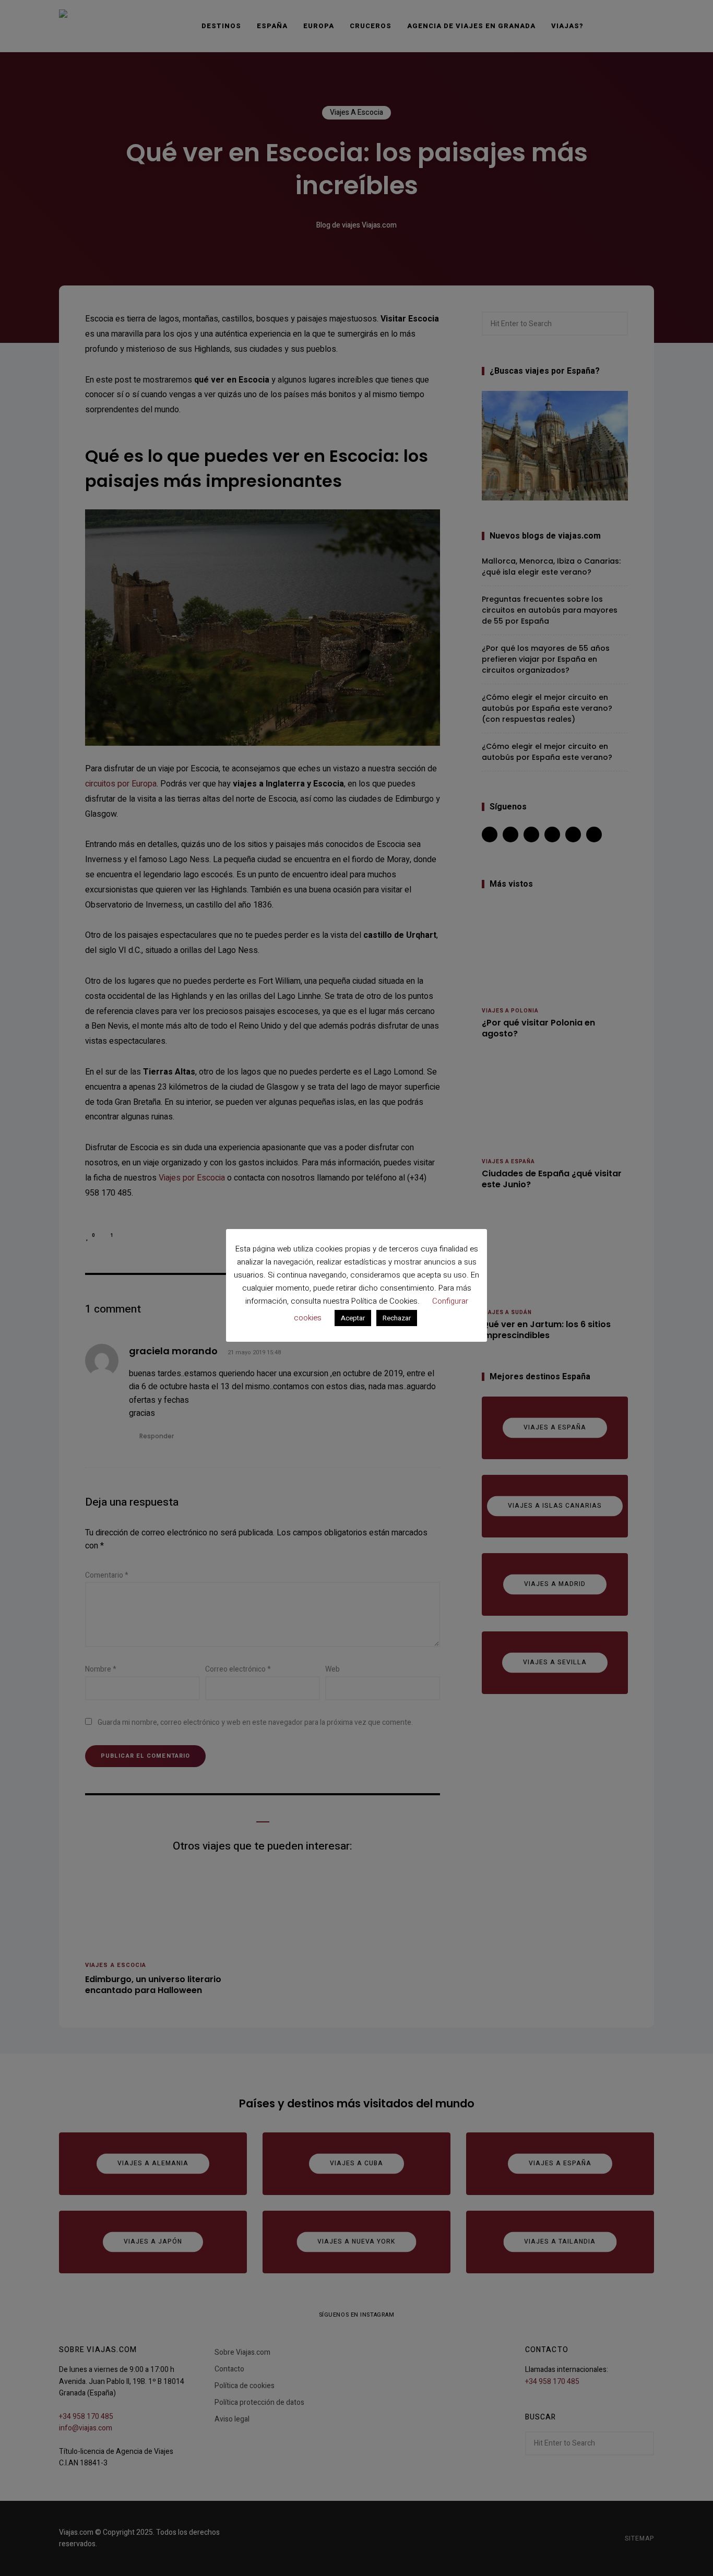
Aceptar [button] (353, 1318)
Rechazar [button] (397, 1318)
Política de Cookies (384, 1301)
